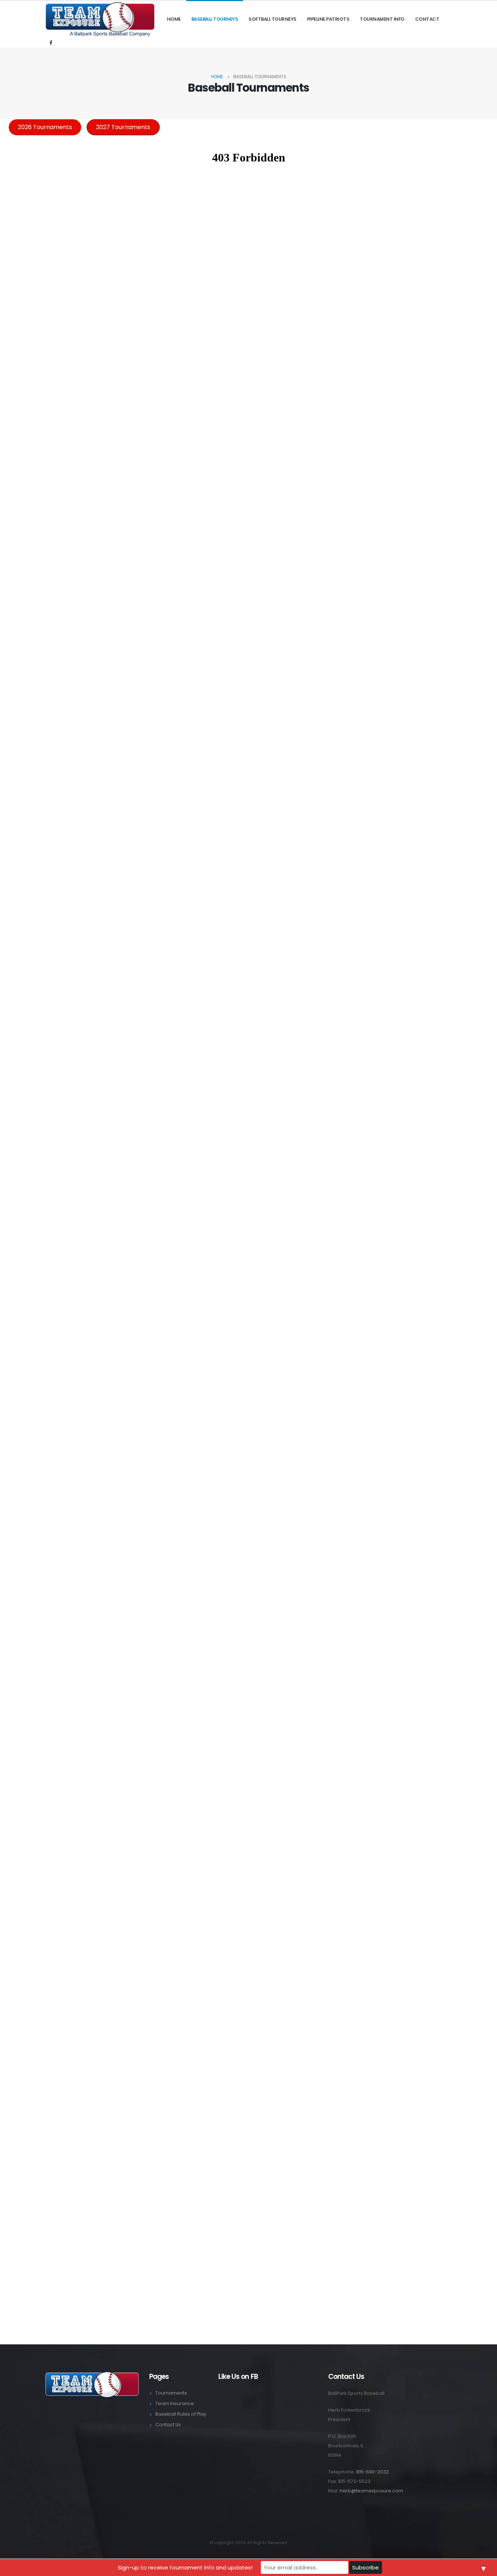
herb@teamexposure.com (371, 2491)
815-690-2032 (373, 2472)
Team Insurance (175, 2403)
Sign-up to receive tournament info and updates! (185, 2567)
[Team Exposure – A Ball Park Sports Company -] (100, 19)
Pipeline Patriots (328, 19)
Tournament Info (382, 19)
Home (174, 19)
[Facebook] (51, 43)
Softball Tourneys (273, 19)
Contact (427, 19)
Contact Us (168, 2425)
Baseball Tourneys (215, 19)
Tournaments (171, 2393)
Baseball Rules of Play (181, 2414)
